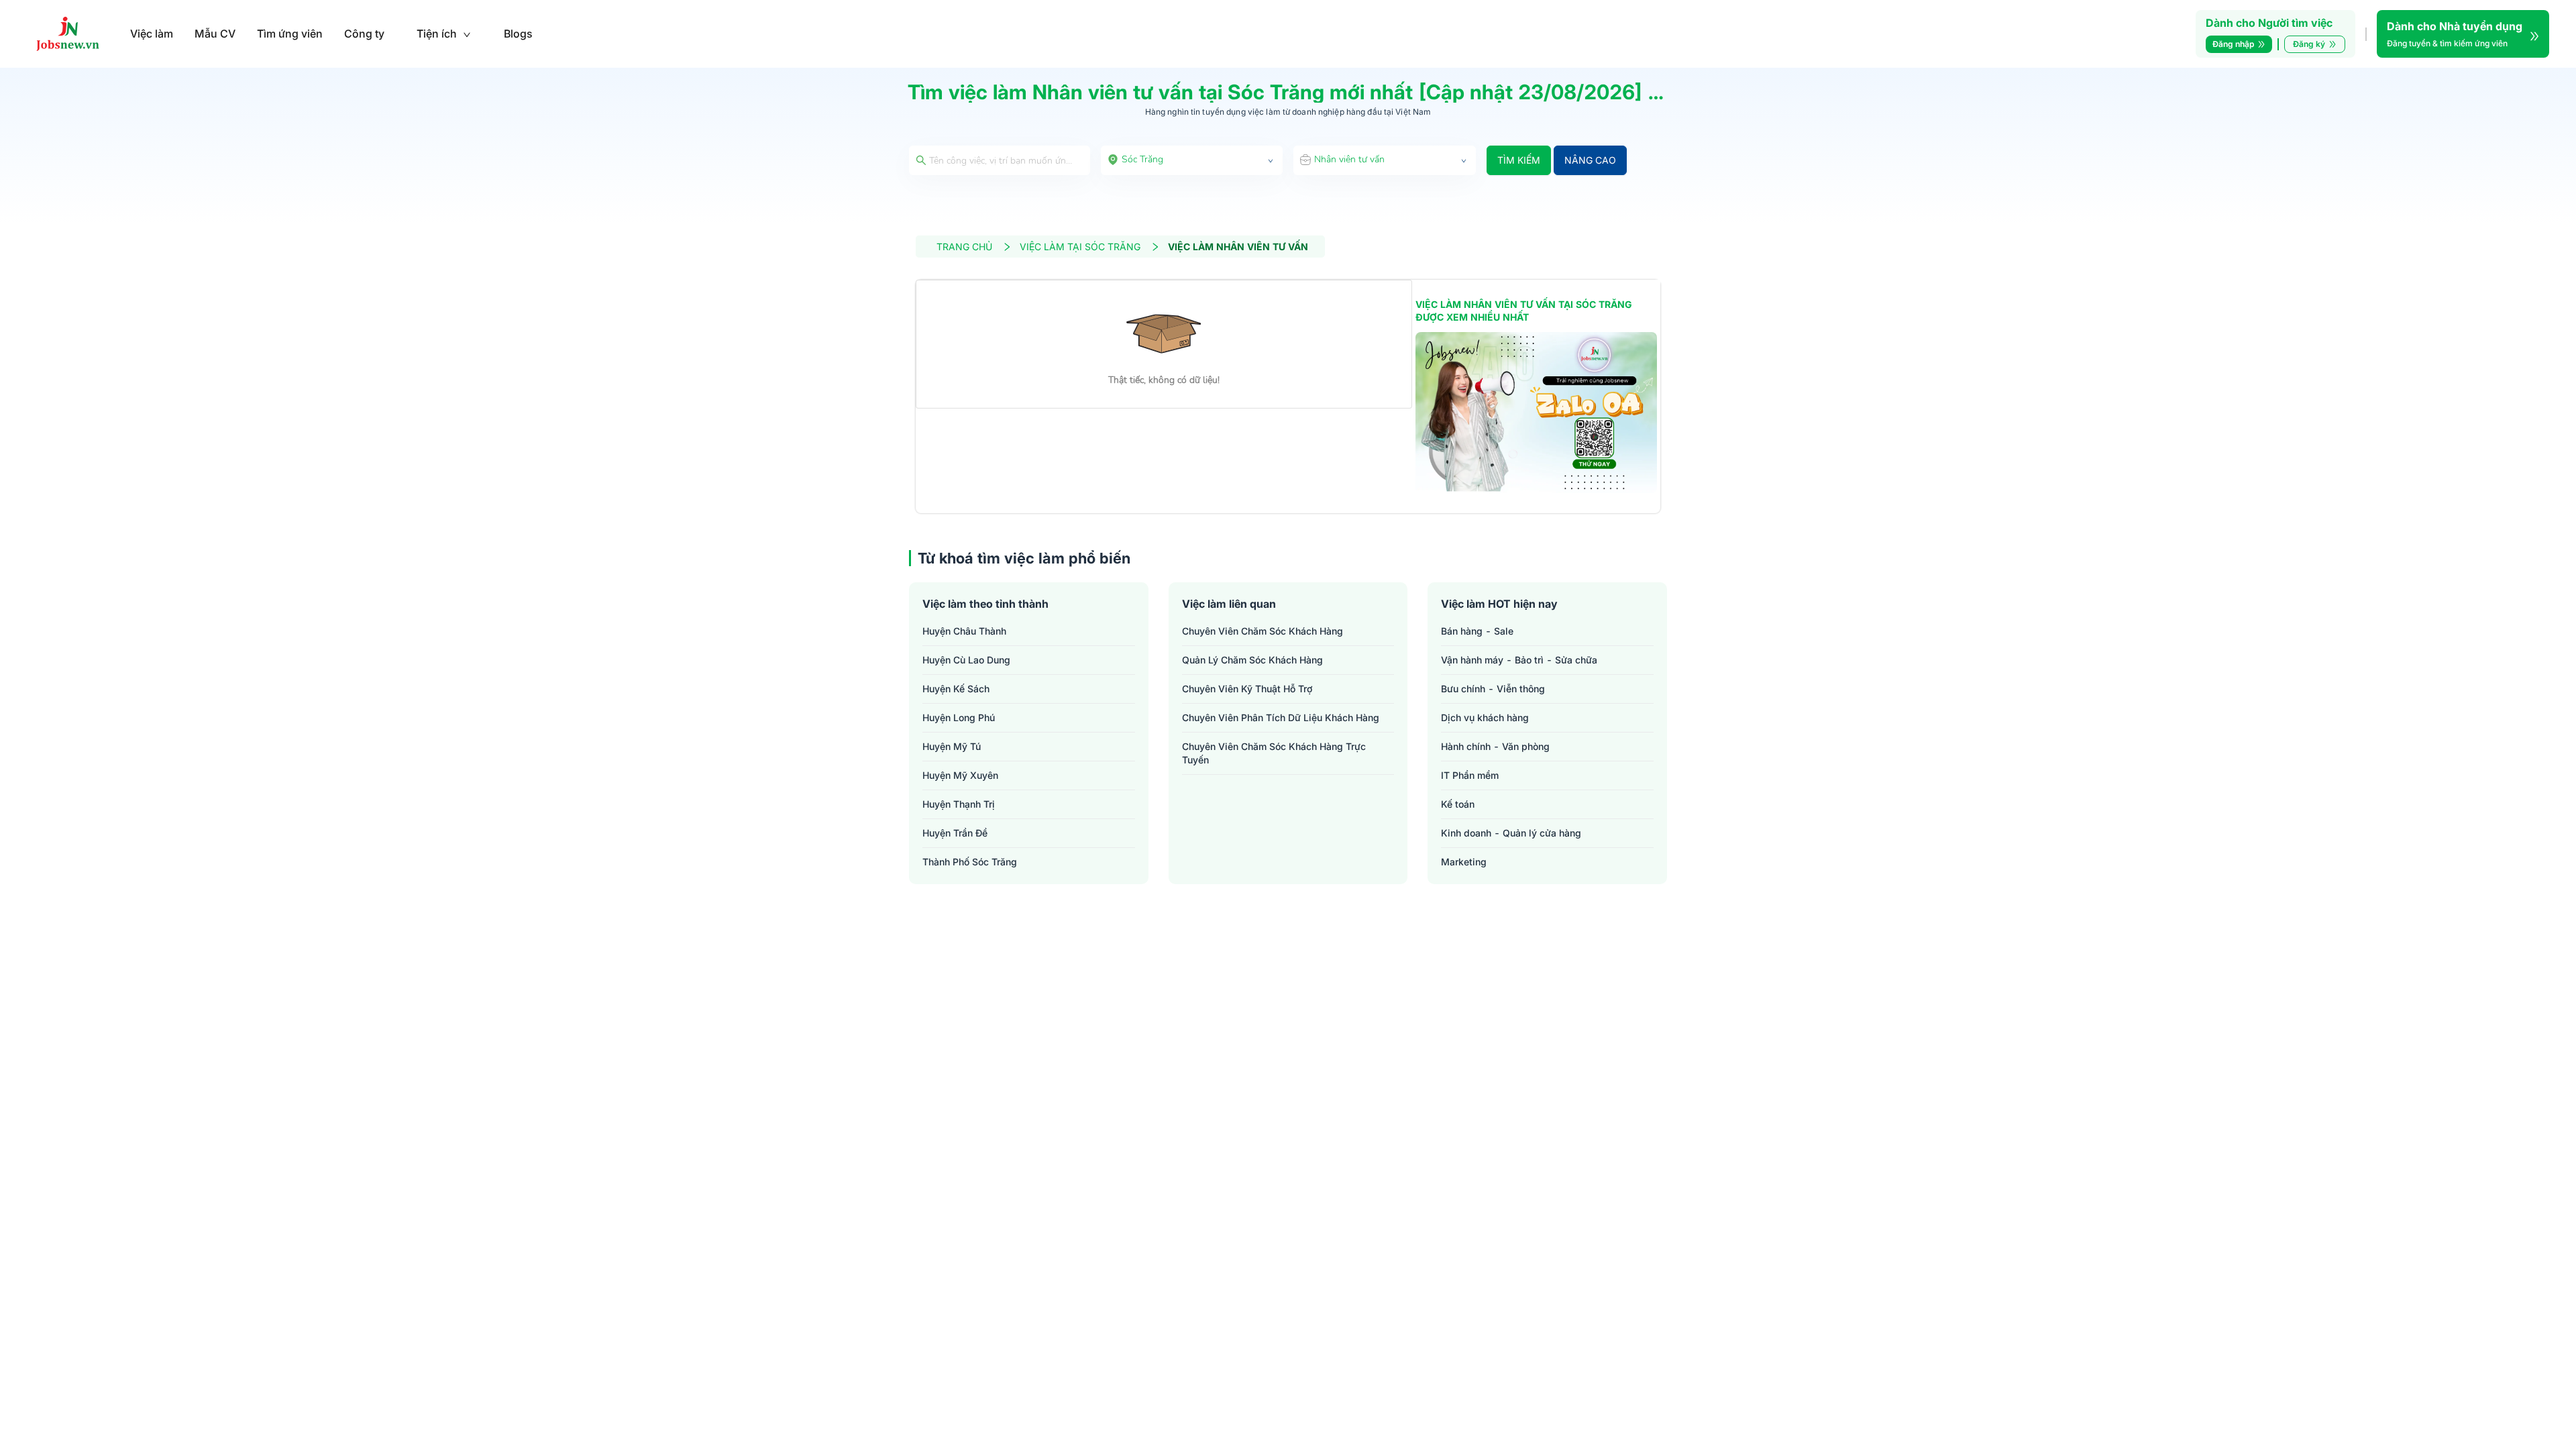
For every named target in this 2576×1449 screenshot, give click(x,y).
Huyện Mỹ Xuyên (960, 775)
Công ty (364, 34)
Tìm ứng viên (290, 34)
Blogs (518, 34)
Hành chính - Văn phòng (1495, 746)
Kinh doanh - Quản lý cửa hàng (1511, 833)
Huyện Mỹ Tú (952, 746)
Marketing (1464, 862)
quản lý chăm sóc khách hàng (1252, 660)
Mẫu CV (215, 34)
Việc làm (152, 34)
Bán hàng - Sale (1477, 631)
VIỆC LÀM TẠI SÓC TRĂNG (1080, 247)
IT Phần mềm (1470, 775)
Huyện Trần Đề (955, 833)
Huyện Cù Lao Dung (966, 660)
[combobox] (1192, 160)
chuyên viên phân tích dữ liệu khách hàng (1281, 717)
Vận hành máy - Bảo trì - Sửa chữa (1519, 660)
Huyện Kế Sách (956, 689)
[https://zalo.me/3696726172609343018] (1536, 413)
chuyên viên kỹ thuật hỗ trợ (1247, 689)
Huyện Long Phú (959, 717)
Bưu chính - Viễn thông (1493, 689)
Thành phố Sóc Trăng (970, 862)
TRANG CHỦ (964, 247)
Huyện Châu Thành (964, 631)
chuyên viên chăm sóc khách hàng (1263, 631)
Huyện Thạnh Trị (959, 804)
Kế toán (1458, 804)
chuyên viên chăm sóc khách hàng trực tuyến (1274, 753)
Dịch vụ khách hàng (1485, 717)
